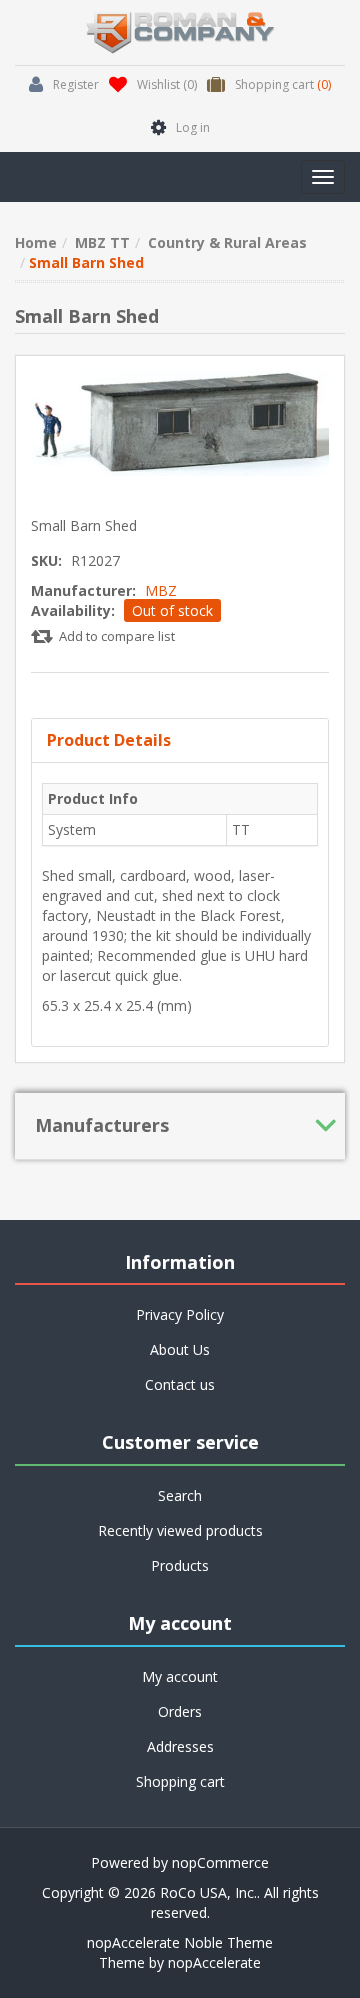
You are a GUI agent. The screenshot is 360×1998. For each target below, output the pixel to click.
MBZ (161, 590)
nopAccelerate (214, 1962)
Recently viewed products (180, 1530)
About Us (180, 1349)
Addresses (180, 1746)
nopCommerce (220, 1862)
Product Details (109, 740)
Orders (180, 1711)
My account (180, 1676)
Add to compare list (117, 636)
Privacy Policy (180, 1314)
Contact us (180, 1384)
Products (180, 1565)
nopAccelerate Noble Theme (180, 1942)
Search (180, 1495)
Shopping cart (180, 1781)
